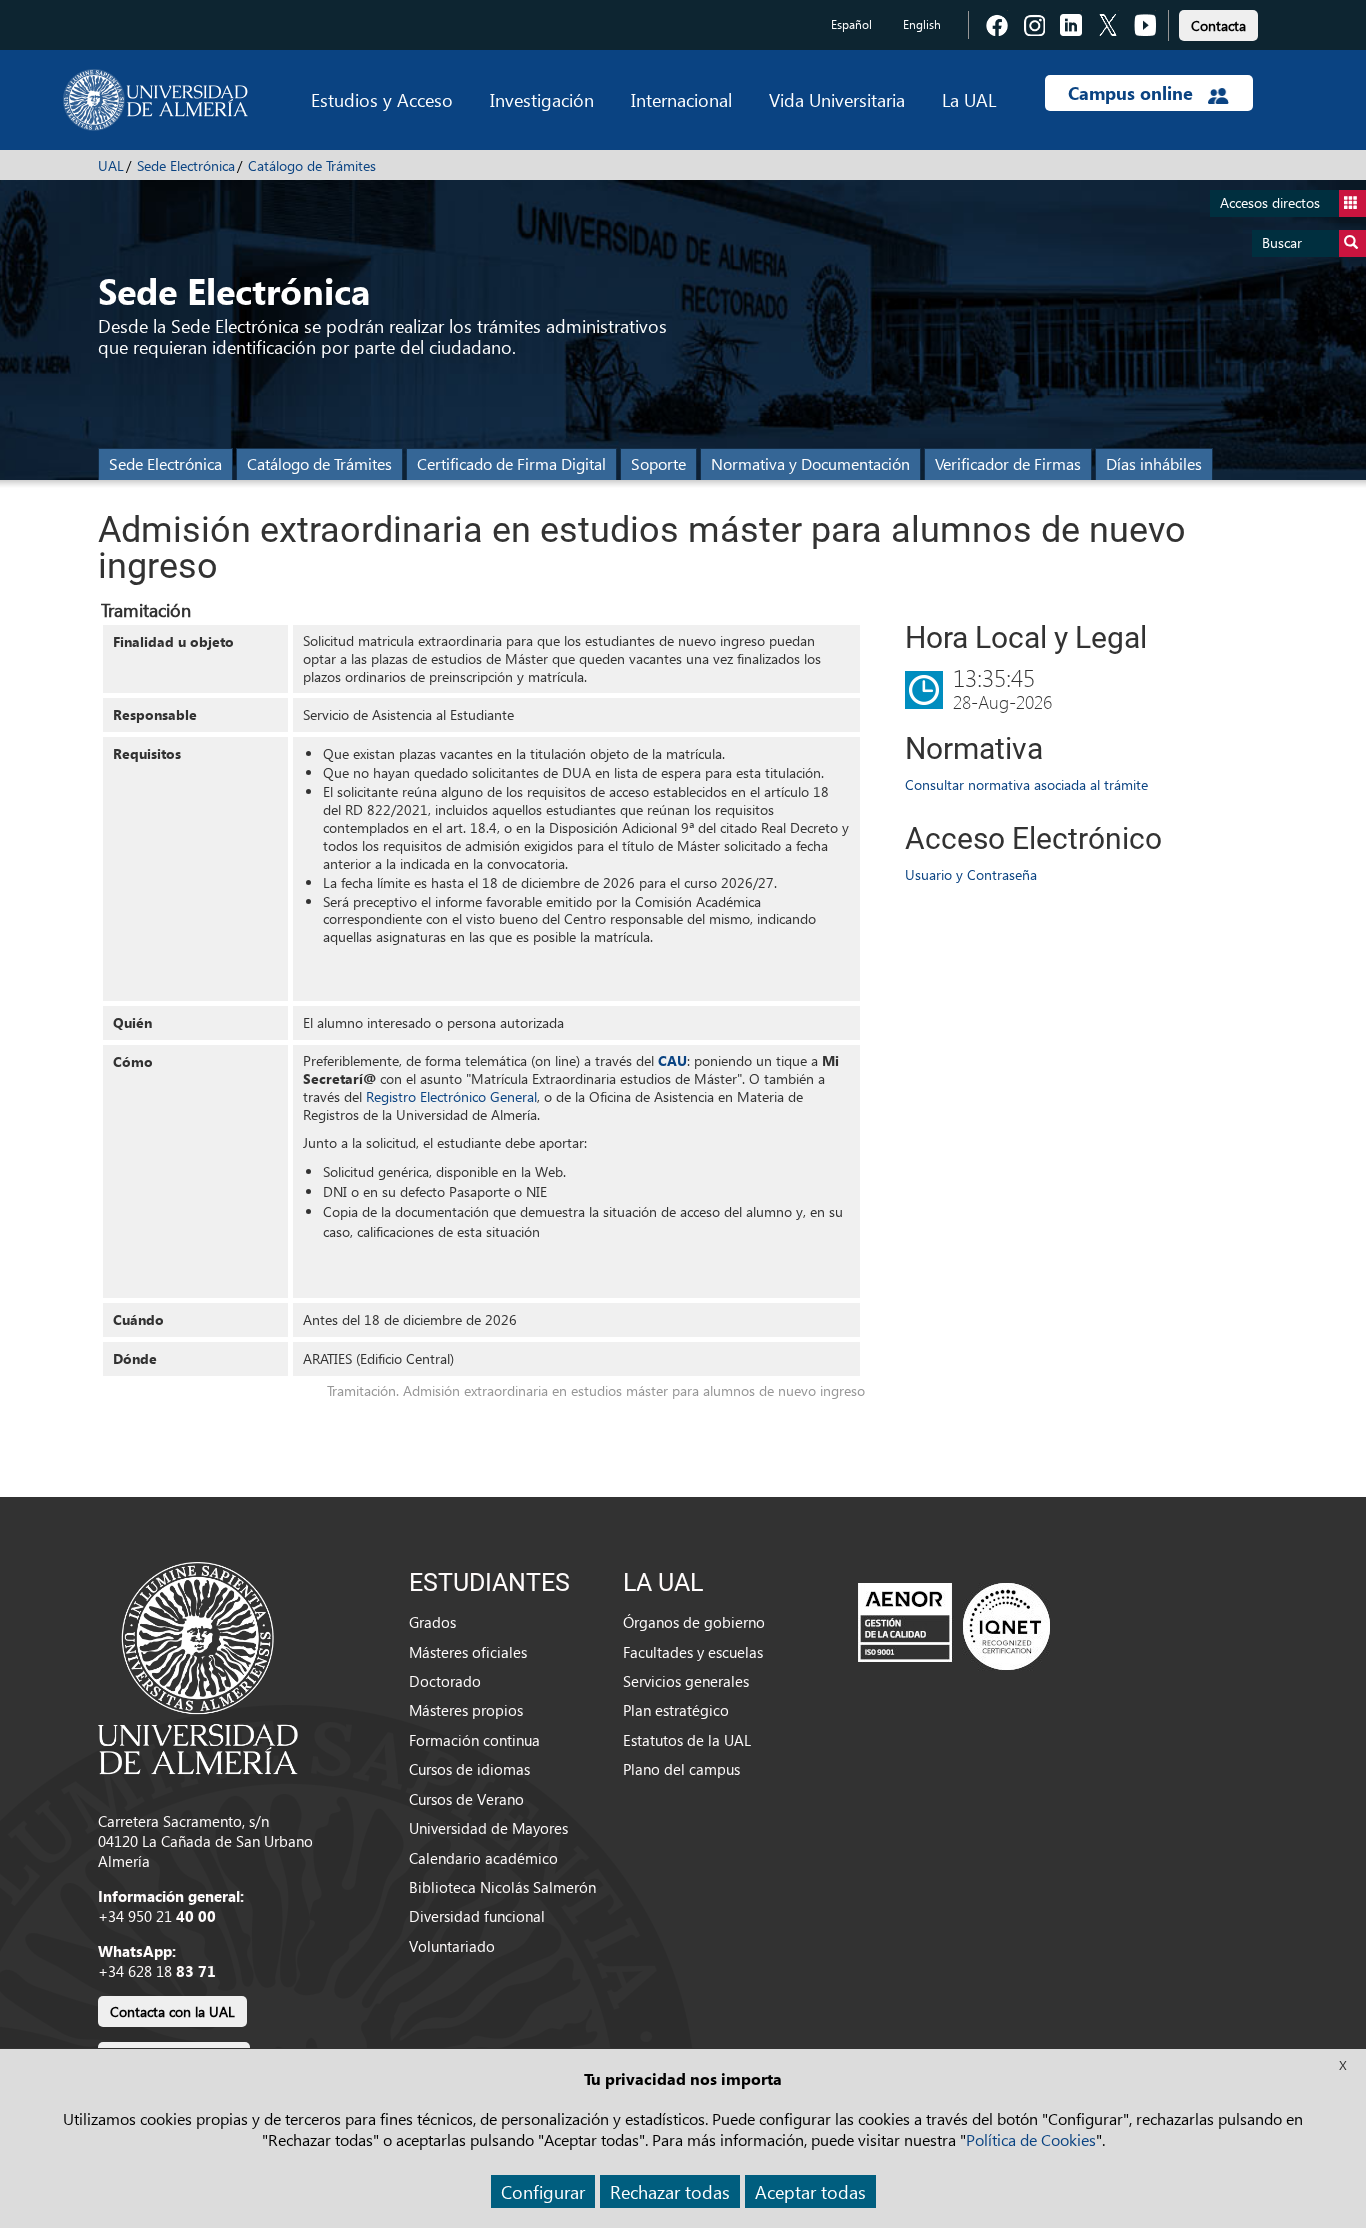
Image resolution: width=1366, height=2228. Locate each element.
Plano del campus (681, 1769)
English (922, 24)
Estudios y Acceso (382, 99)
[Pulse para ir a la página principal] (155, 100)
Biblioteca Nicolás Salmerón (502, 1887)
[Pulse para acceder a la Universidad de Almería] (198, 1666)
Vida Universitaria (837, 99)
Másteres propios (466, 1710)
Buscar (1282, 242)
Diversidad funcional (477, 1916)
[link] (1218, 22)
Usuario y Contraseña (971, 874)
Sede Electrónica (186, 165)
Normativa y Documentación (810, 463)
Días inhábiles (1154, 463)
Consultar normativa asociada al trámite (1026, 784)
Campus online (1133, 93)
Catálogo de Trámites (312, 165)
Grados (432, 1622)
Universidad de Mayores (488, 1828)
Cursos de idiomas (469, 1769)
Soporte (658, 463)
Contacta (1218, 25)
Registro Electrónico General (451, 1096)
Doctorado (445, 1681)
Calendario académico (483, 1858)
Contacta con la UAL (172, 2011)
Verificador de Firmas (1008, 463)
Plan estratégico (676, 1710)
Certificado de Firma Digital (511, 463)
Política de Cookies (1031, 2139)
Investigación (542, 99)
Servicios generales (686, 1681)
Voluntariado (452, 1946)
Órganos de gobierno (694, 1622)
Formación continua (474, 1740)
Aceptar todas (810, 2191)
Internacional (681, 99)
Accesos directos (1270, 202)
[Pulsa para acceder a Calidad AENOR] (954, 1626)
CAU (672, 1060)
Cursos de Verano (466, 1799)
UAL (111, 165)
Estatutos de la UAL (687, 1740)
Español (851, 24)
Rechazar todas (670, 2191)
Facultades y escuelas (693, 1652)
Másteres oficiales (468, 1652)
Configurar (543, 2191)
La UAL (969, 99)
